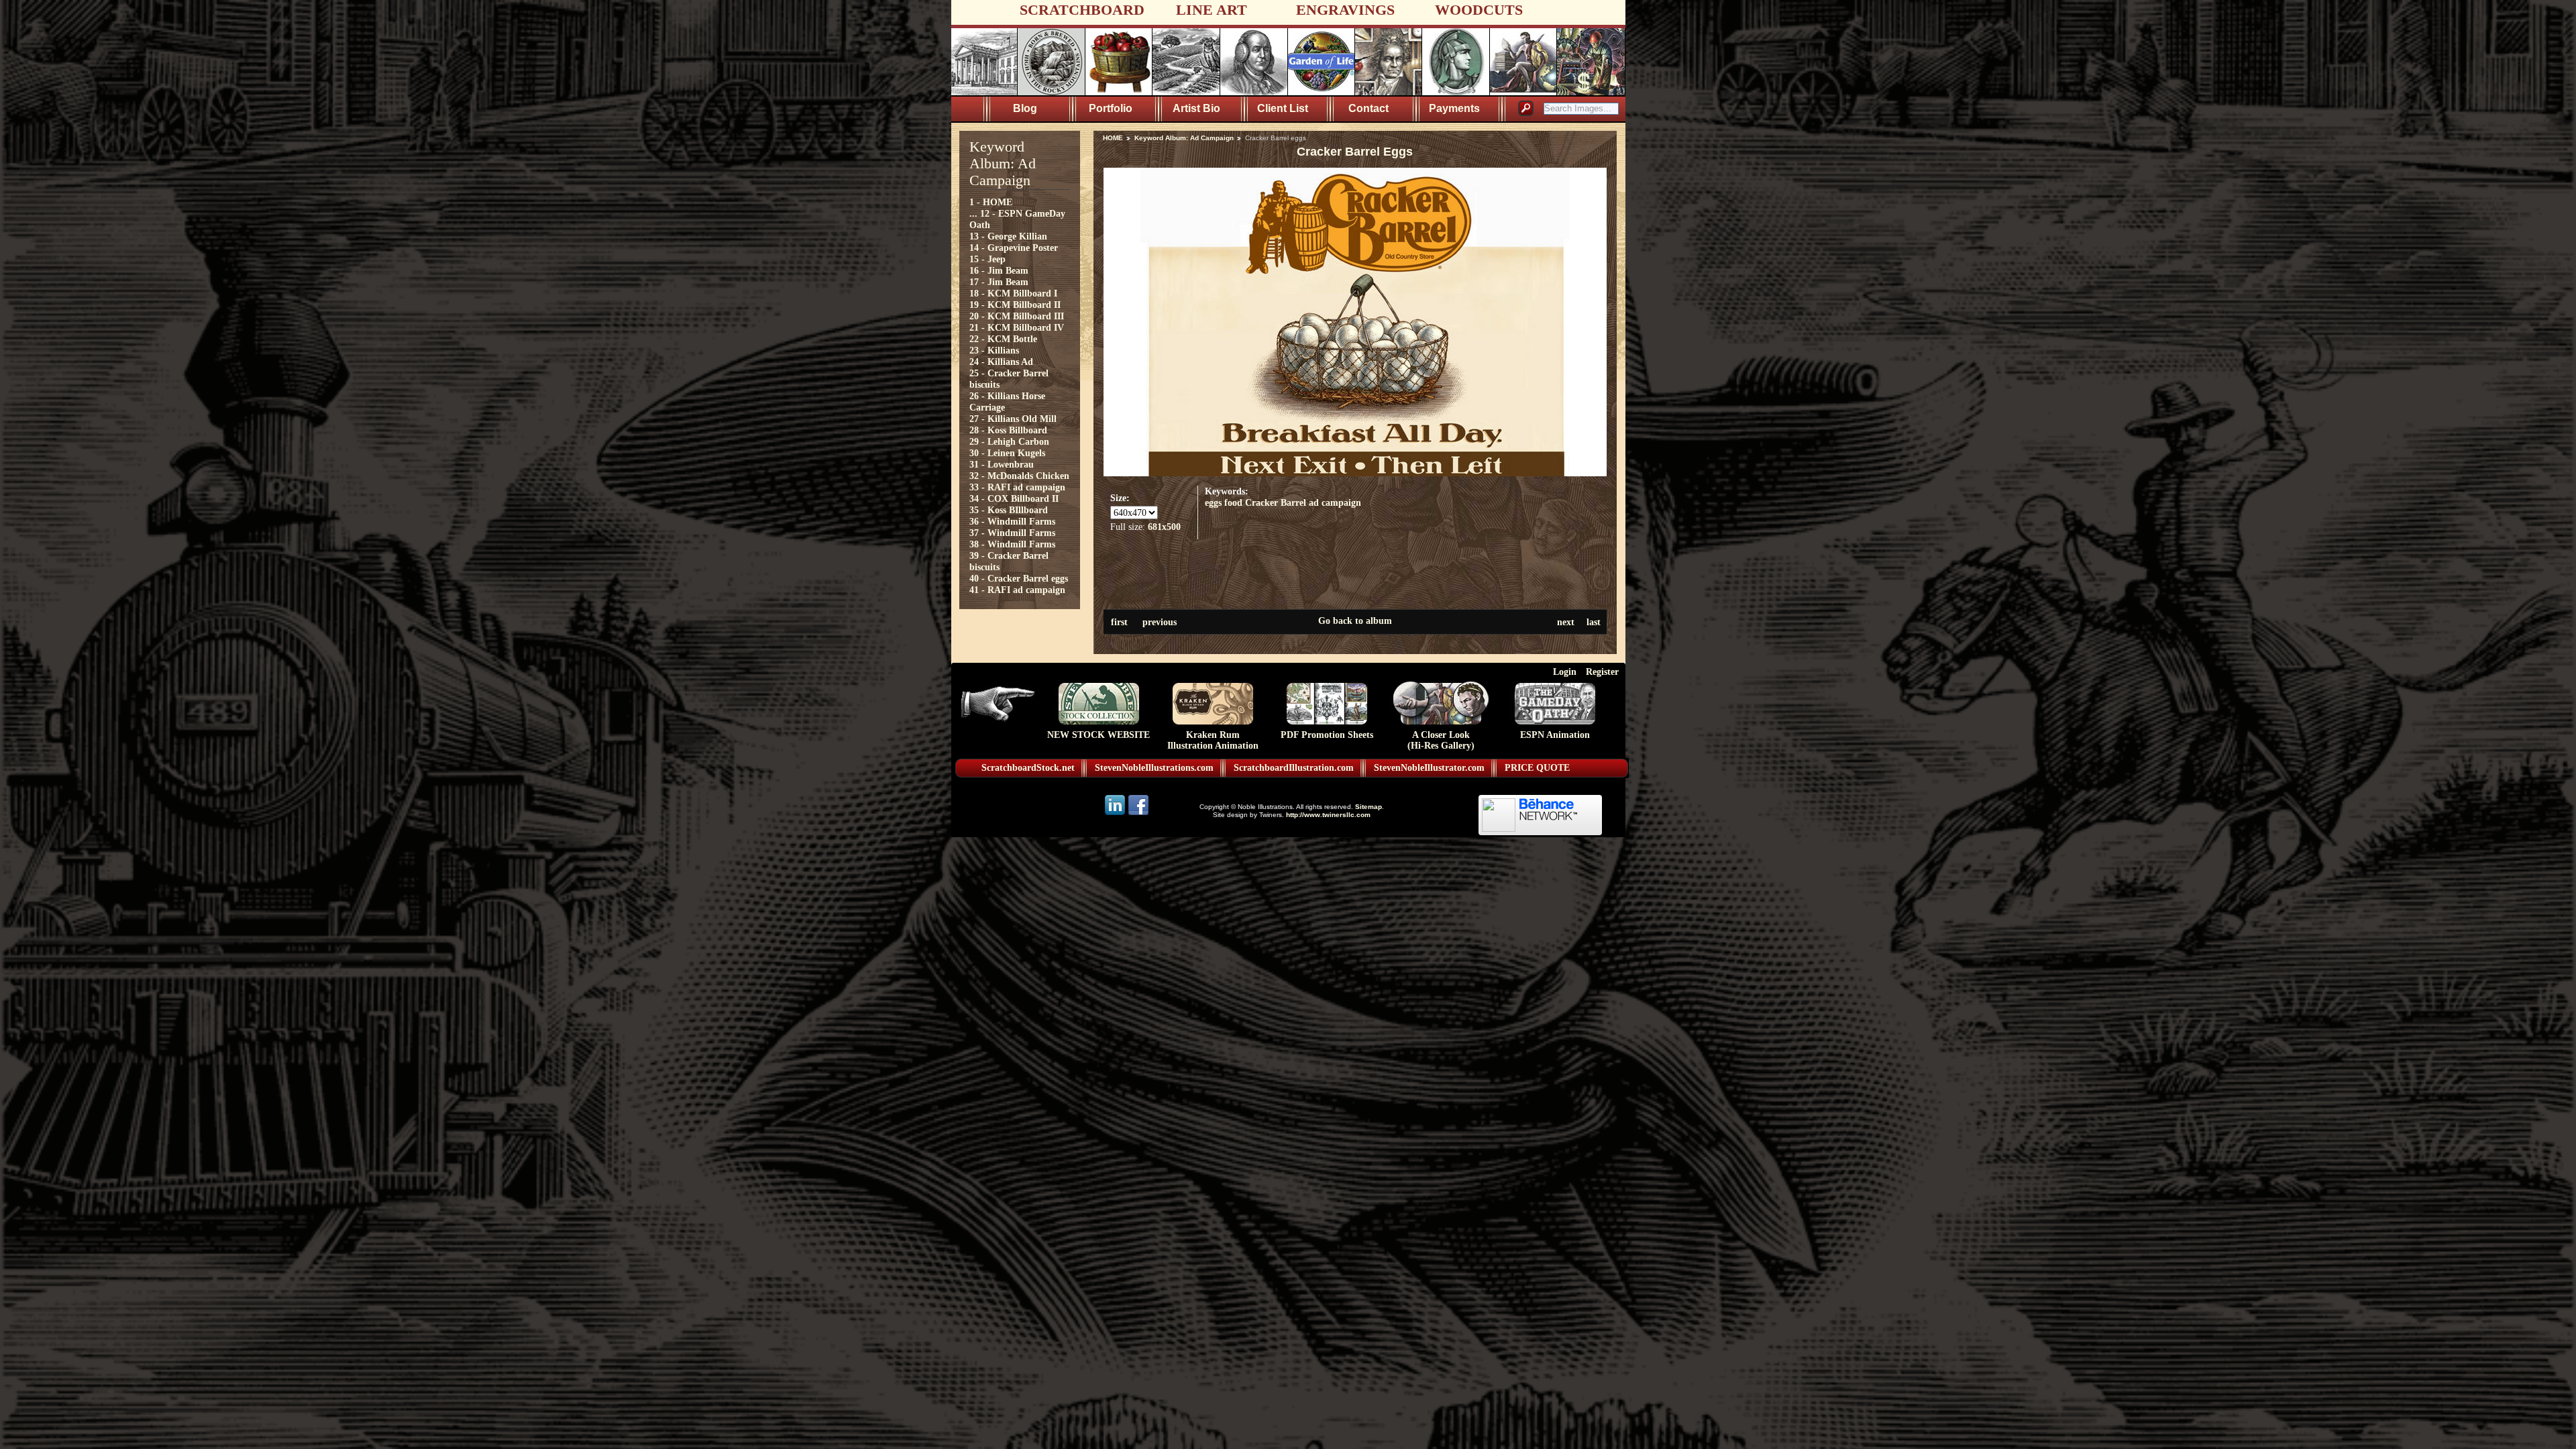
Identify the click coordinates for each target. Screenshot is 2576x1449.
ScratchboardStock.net (1028, 768)
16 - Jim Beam (999, 270)
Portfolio (1111, 108)
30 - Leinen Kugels (1007, 453)
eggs (1213, 502)
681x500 (1164, 527)
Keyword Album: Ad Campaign (1184, 138)
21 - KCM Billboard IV (1017, 327)
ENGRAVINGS (1345, 10)
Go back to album (1355, 621)
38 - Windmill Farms (1012, 544)
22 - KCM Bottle (1003, 339)
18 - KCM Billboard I (1013, 293)
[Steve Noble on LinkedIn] (1116, 814)
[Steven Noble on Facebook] (1138, 814)
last (1594, 622)
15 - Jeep (987, 259)
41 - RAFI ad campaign (1017, 590)
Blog (1025, 108)
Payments (1454, 108)
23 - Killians (994, 350)
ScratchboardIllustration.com (1294, 768)
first (1119, 622)
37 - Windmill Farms (1012, 533)
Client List (1283, 108)
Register (1602, 672)
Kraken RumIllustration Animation (1213, 740)
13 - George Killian (1008, 236)
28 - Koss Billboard (1008, 430)
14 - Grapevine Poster (1014, 248)
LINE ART (1212, 10)
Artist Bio (1196, 108)
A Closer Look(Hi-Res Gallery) (1441, 740)
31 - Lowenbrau (1002, 464)
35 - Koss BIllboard (1009, 510)
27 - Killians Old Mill (1013, 419)
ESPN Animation (1555, 735)
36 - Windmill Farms (1012, 521)
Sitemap (1368, 807)
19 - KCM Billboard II (1015, 305)
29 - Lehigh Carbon (1009, 441)
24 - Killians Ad (1001, 362)
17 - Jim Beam (999, 282)
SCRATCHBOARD (1082, 10)
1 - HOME (991, 202)
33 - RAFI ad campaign (1017, 487)
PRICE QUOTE (1537, 768)
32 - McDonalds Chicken (1019, 476)
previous (1160, 622)
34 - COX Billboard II (1014, 498)
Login (1565, 672)
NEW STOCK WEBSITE (1098, 735)
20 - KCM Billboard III (1017, 316)
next (1566, 622)
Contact (1368, 108)
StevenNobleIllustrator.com (1429, 768)
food (1233, 502)
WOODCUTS (1479, 10)
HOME (1113, 138)
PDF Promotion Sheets (1327, 735)
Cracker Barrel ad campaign (1303, 502)
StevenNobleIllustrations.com (1154, 768)
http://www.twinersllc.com (1328, 815)
